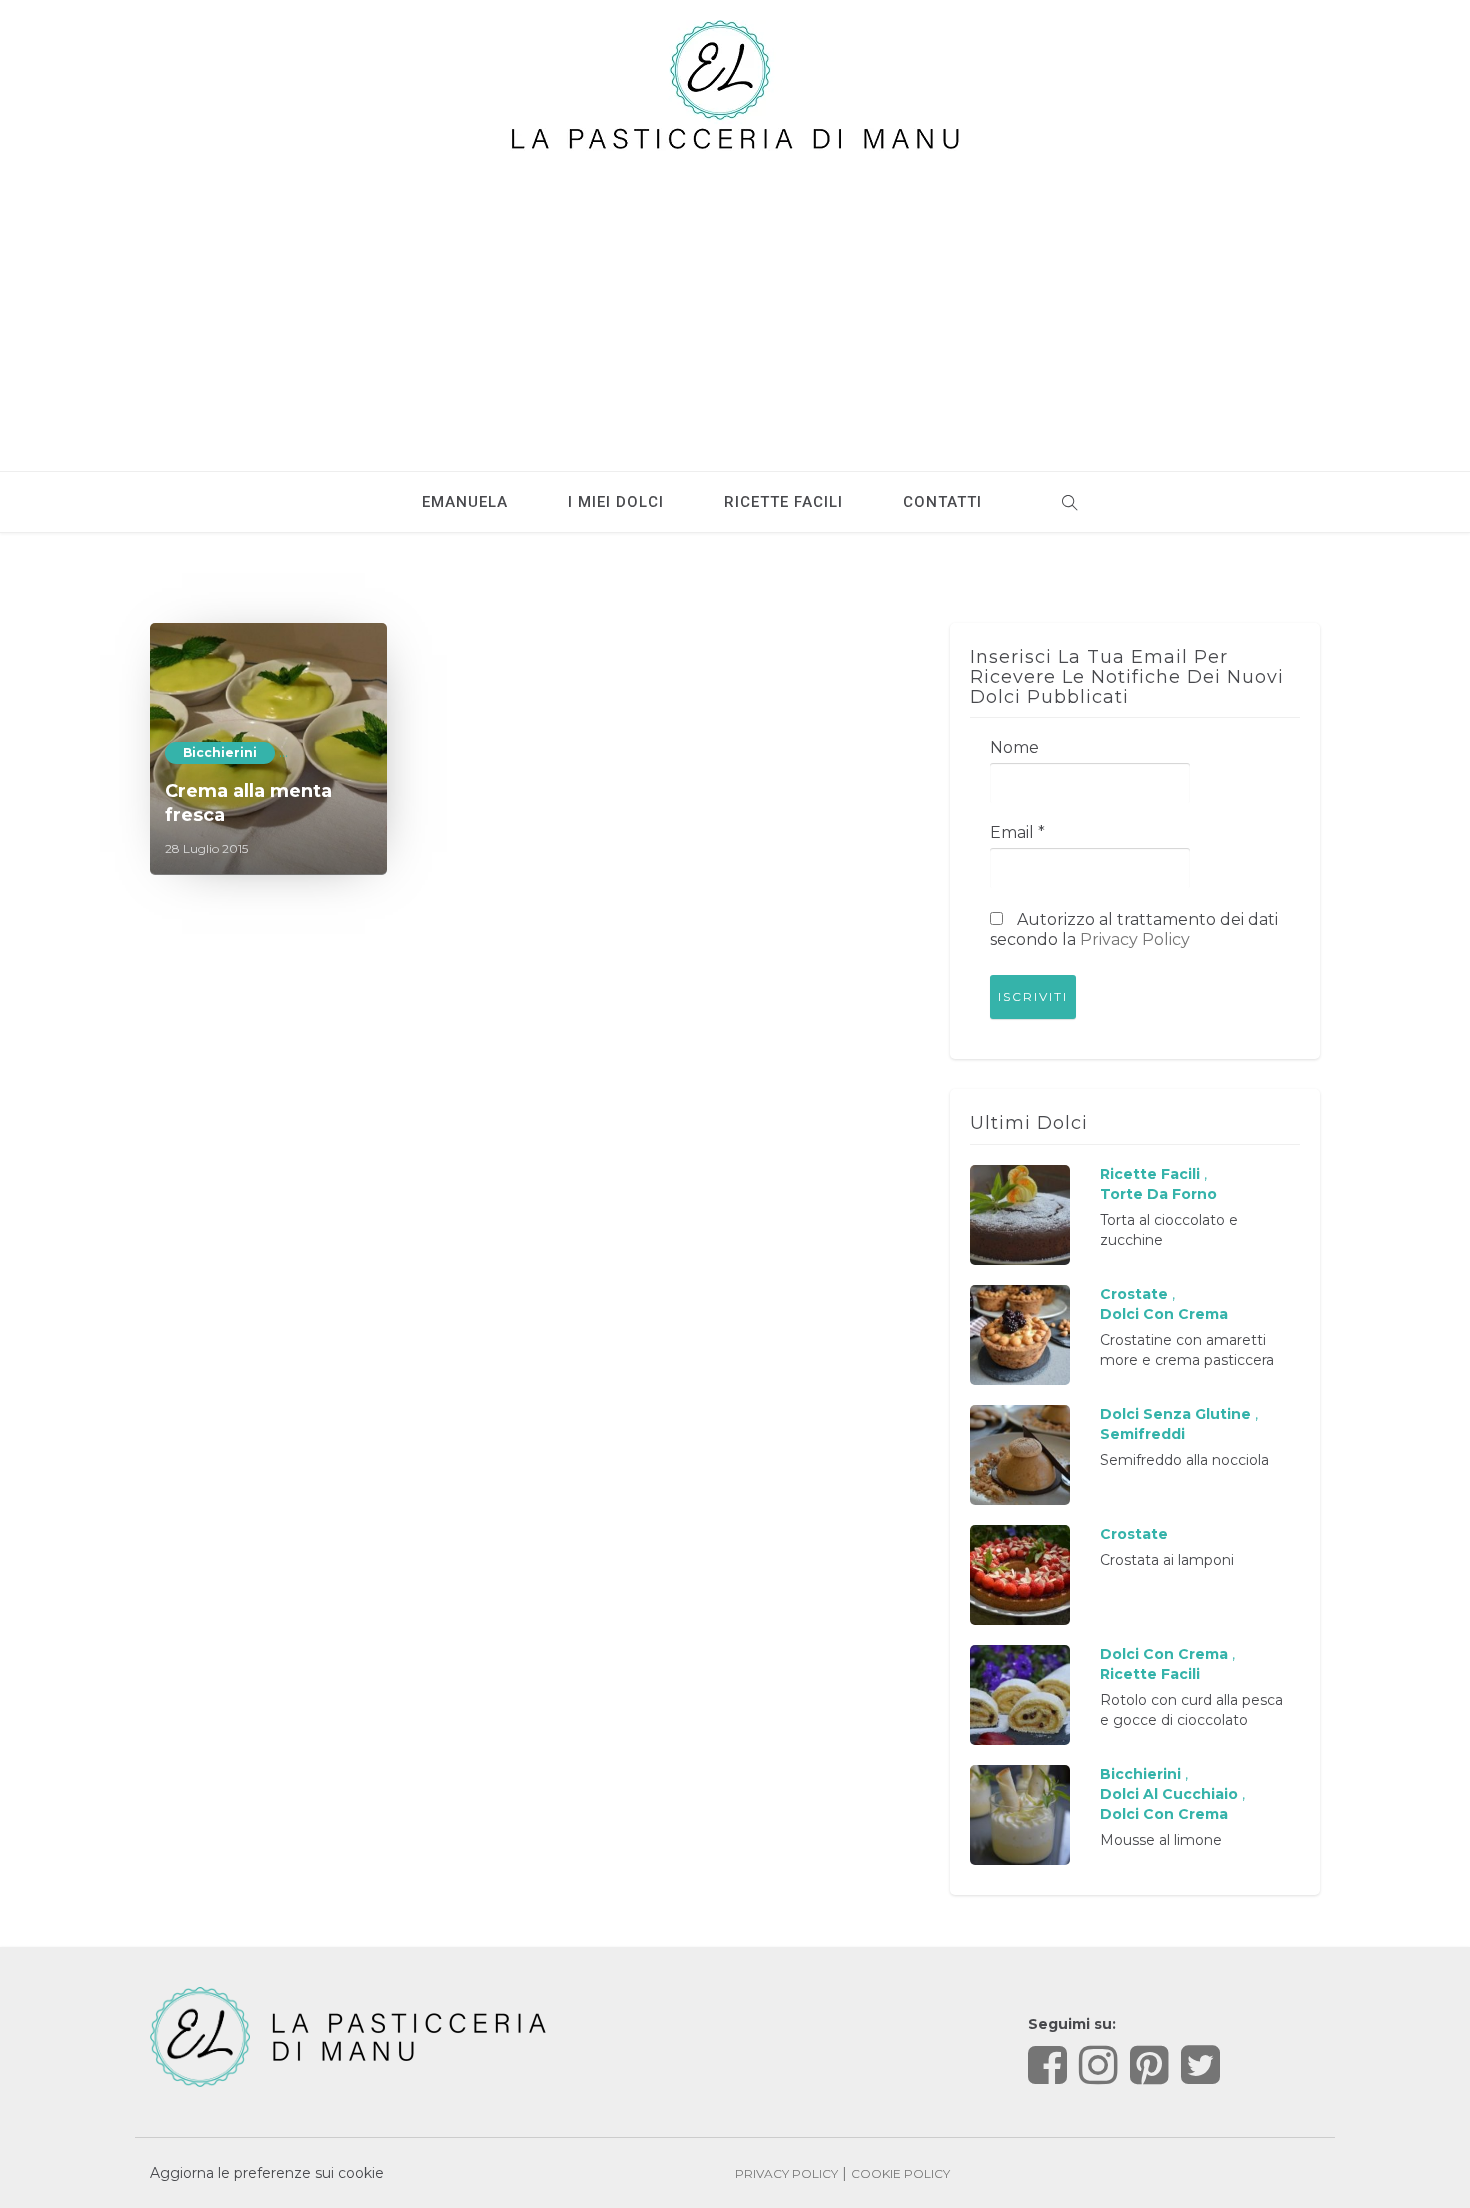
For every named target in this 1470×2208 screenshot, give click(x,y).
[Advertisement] (735, 301)
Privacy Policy (1135, 939)
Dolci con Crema (1164, 1314)
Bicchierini (220, 752)
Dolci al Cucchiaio (1169, 1794)
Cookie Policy (900, 2173)
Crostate (1134, 1294)
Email (1017, 832)
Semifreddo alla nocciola (1184, 1460)
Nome (1014, 747)
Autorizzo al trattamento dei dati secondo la (1134, 929)
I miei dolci (616, 502)
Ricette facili (783, 502)
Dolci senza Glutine (1175, 1414)
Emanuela (465, 502)
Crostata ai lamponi (1167, 1560)
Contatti (942, 502)
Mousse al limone (1161, 1840)
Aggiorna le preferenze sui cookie (267, 2173)
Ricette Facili (1150, 1174)
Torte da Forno (1158, 1194)
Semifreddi (1142, 1434)
